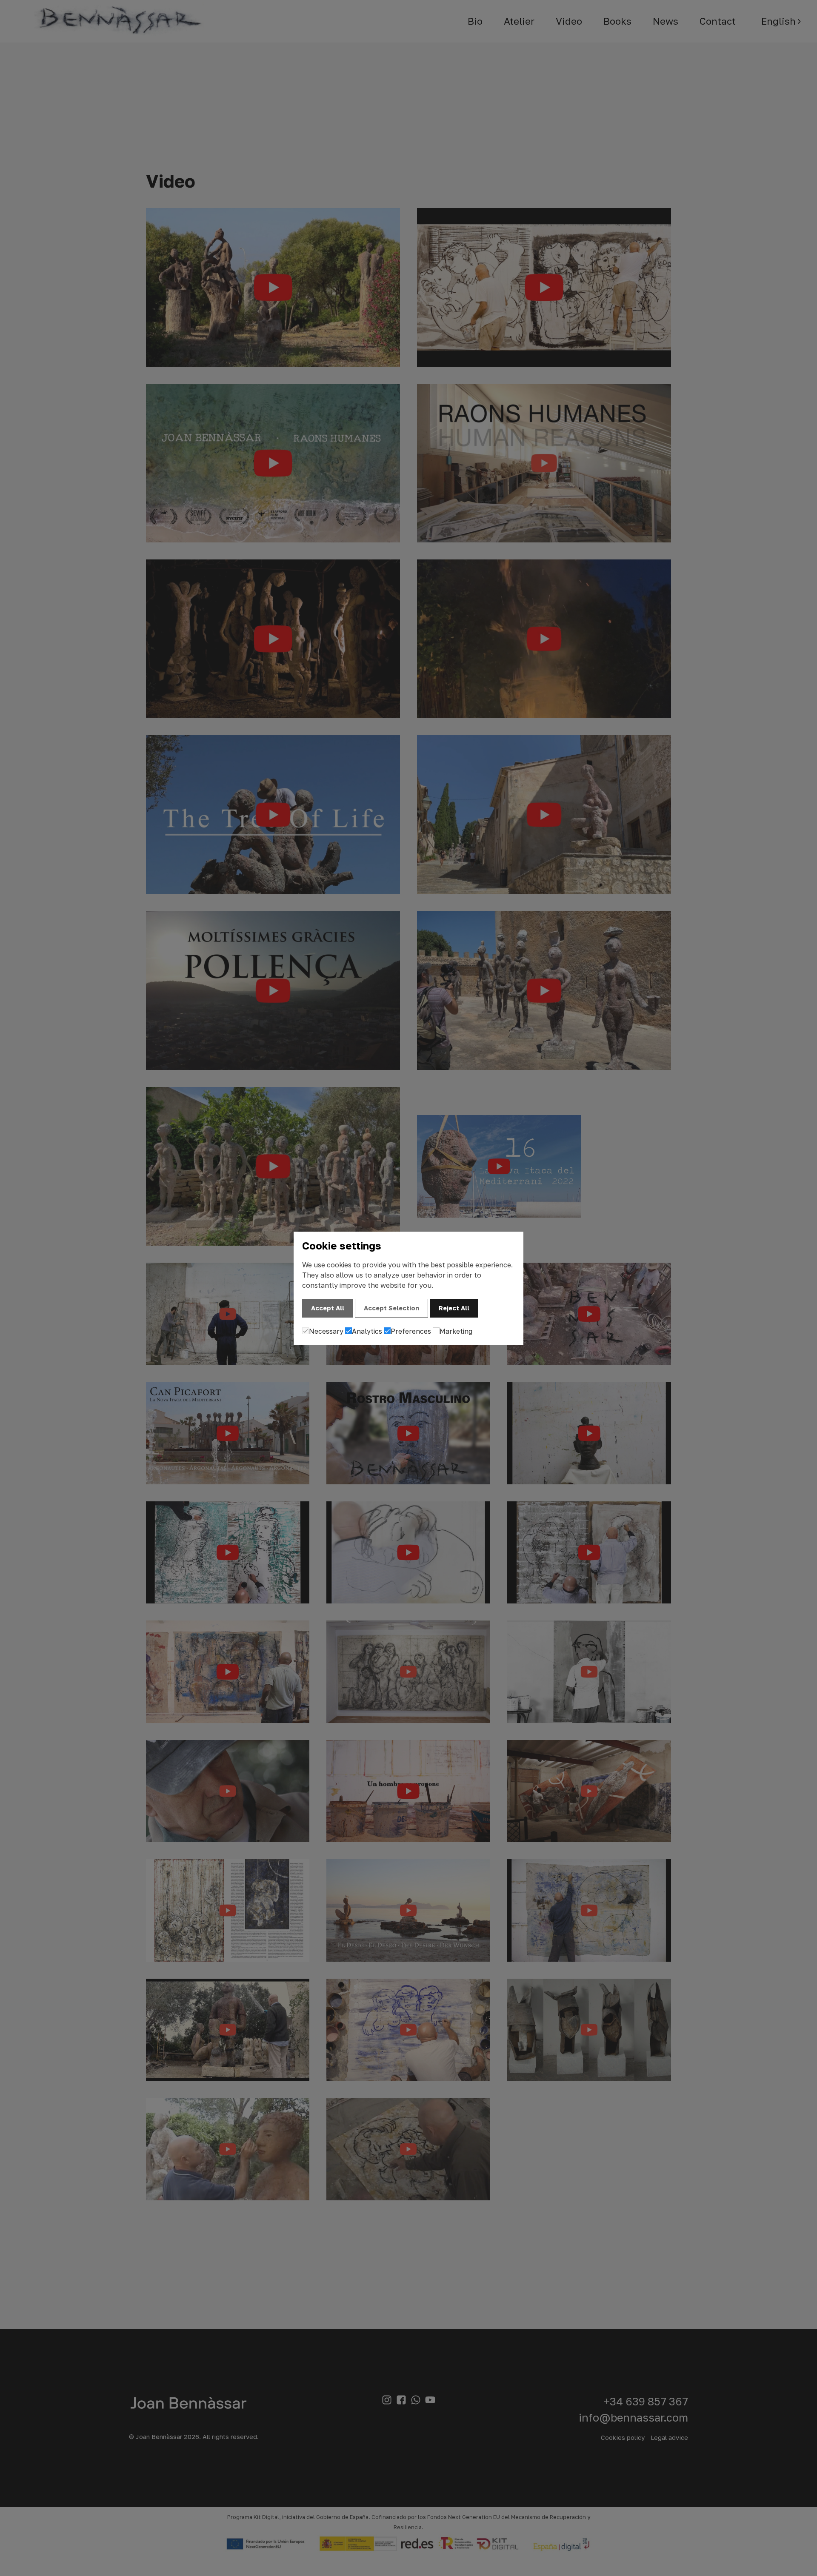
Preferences (411, 1331)
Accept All (328, 1308)
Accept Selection (391, 1308)
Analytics (367, 1331)
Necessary (326, 1331)
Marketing (456, 1331)
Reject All (454, 1308)
